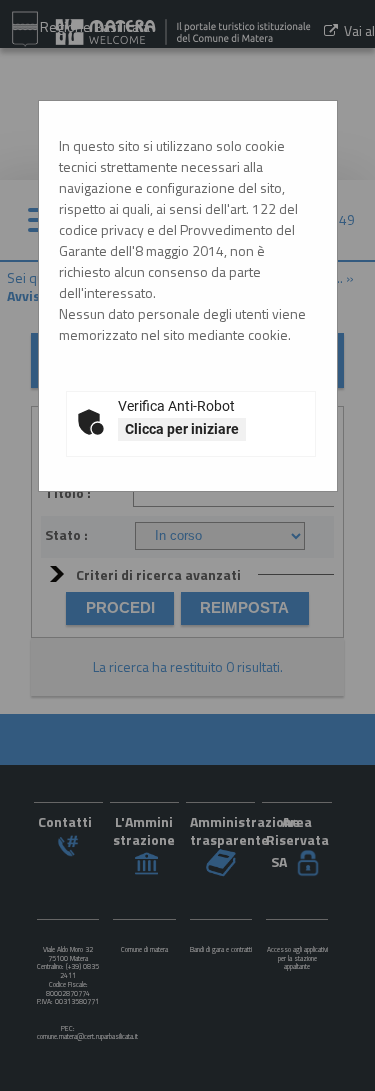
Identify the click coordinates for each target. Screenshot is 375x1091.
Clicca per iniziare (182, 429)
